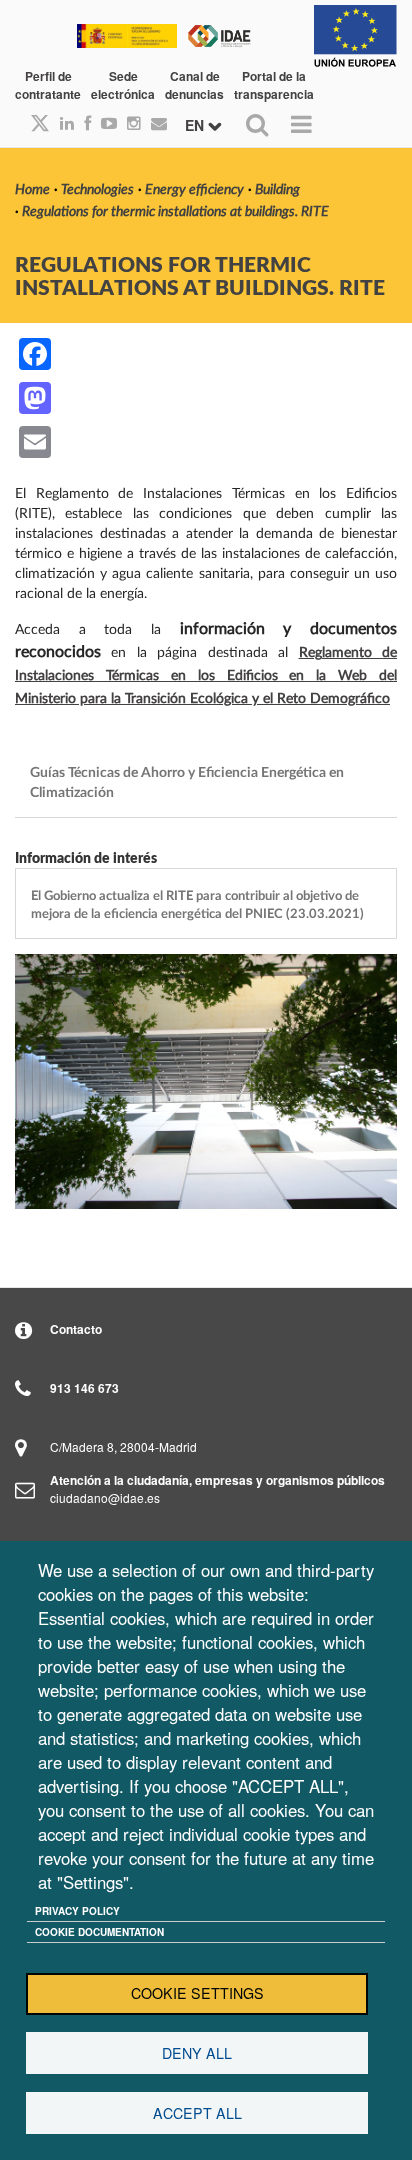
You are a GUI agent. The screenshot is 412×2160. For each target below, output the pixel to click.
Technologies (97, 190)
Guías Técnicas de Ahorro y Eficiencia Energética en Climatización (188, 783)
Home (32, 190)
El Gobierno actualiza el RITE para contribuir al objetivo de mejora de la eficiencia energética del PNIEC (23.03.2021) (197, 905)
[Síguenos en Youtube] (104, 123)
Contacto (76, 1329)
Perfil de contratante (48, 85)
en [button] (196, 125)
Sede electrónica (123, 85)
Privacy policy (77, 1911)
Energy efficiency (194, 190)
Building (277, 190)
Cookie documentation (99, 1932)
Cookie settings (197, 1993)
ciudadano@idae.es (105, 1497)
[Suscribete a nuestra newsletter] (154, 123)
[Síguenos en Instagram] (129, 123)
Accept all (197, 2113)
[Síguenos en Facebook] (82, 123)
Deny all (197, 2053)
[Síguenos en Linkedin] (62, 123)
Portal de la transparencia (274, 85)
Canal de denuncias (194, 85)
